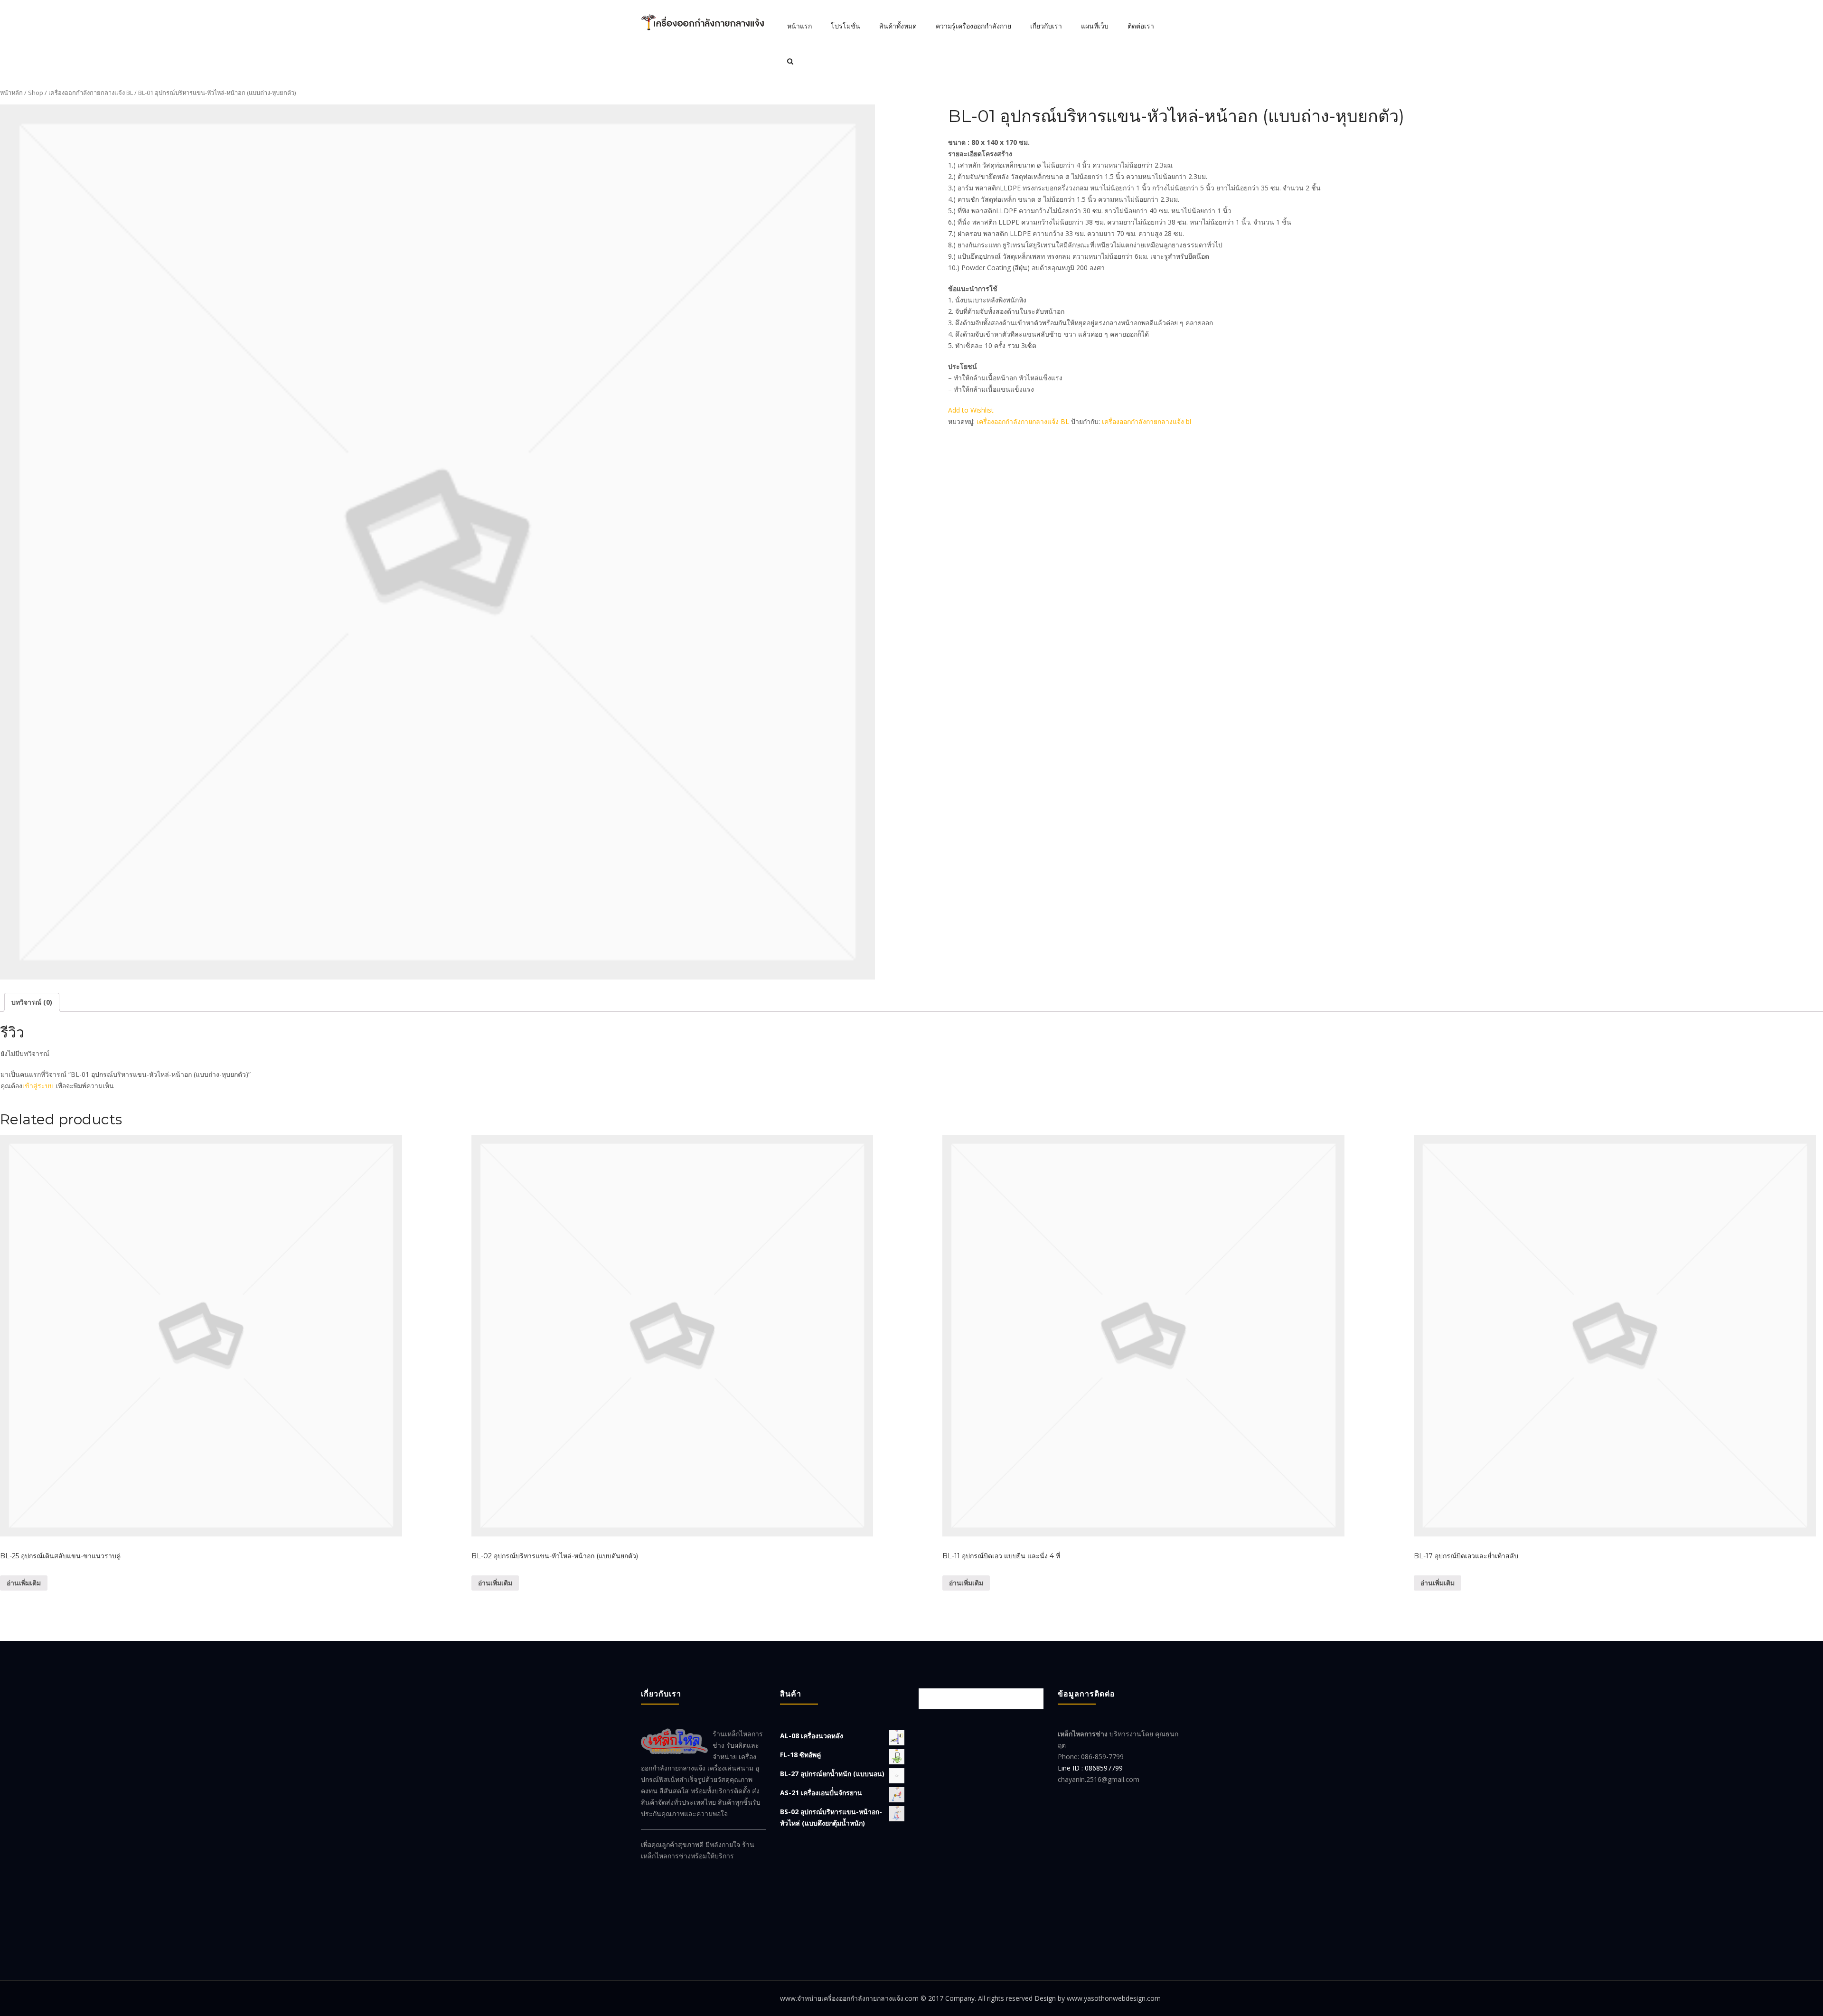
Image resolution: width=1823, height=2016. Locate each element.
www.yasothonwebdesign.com (1114, 1998)
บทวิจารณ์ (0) (32, 1002)
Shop (36, 93)
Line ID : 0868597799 (1090, 1768)
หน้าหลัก (11, 93)
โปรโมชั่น (846, 26)
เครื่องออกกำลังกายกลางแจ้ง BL (91, 93)
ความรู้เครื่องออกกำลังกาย (973, 26)
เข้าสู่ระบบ (38, 1086)
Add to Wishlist (971, 410)
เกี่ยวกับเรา (1046, 26)
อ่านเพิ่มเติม (24, 1583)
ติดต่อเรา (1141, 26)
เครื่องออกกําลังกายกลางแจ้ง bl (1146, 421)
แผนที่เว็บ (1095, 26)
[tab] (32, 1002)
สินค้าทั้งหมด (898, 26)
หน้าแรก (799, 26)
